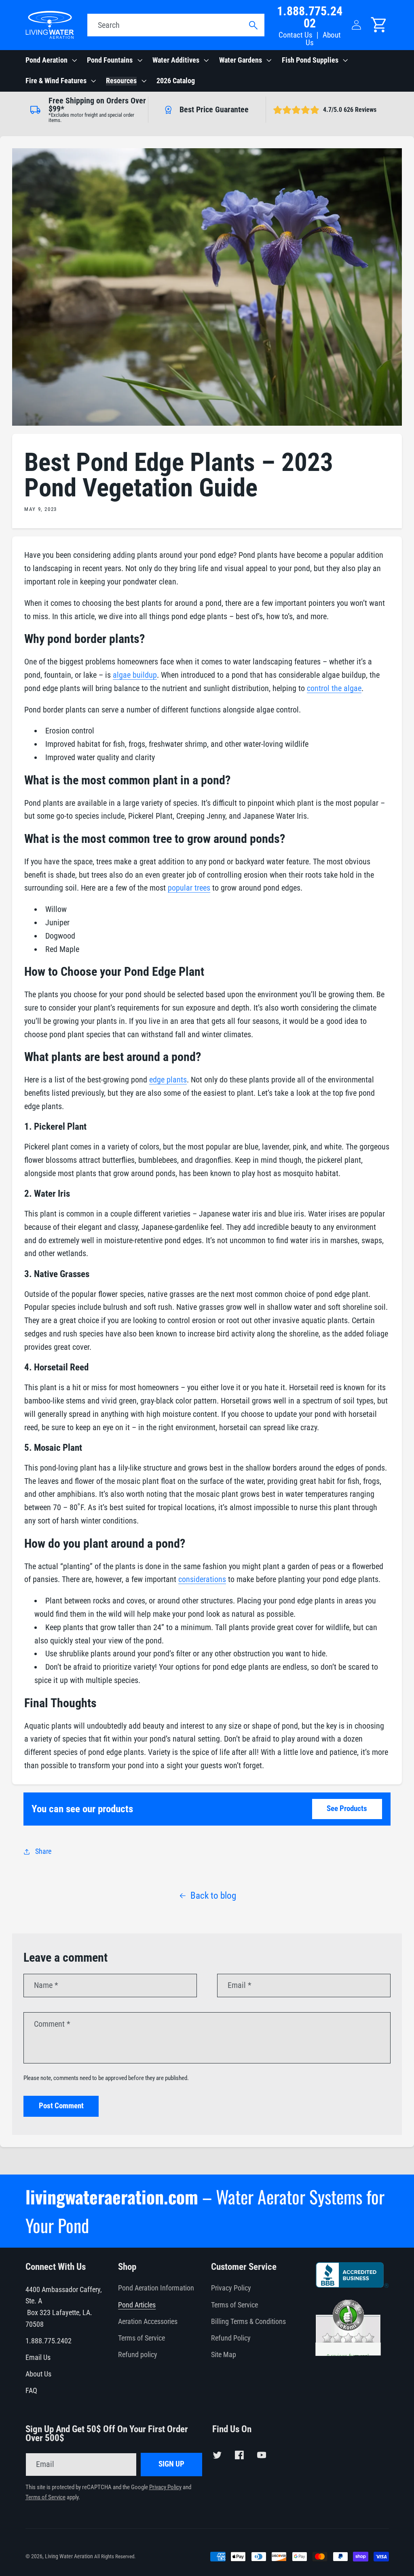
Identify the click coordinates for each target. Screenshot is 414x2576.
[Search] (253, 25)
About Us (323, 39)
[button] (50, 61)
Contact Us (296, 35)
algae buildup (135, 675)
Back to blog (213, 1895)
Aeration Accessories (148, 2322)
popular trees (189, 888)
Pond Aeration (46, 60)
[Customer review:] (348, 2393)
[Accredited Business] (352, 2285)
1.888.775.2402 (310, 17)
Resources (121, 81)
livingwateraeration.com (112, 2197)
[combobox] (176, 25)
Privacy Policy (231, 2288)
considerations (202, 1579)
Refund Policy (231, 2338)
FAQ (31, 2391)
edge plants (168, 1080)
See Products (347, 1809)
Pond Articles (137, 2305)
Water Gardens (241, 60)
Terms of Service (142, 2338)
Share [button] (43, 1851)
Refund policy (138, 2355)
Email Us (38, 2357)
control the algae (334, 688)
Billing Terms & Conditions (248, 2322)
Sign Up (171, 2464)
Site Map (224, 2355)
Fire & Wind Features (56, 81)
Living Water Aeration (69, 2556)
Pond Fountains (110, 60)
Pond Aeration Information (156, 2288)
